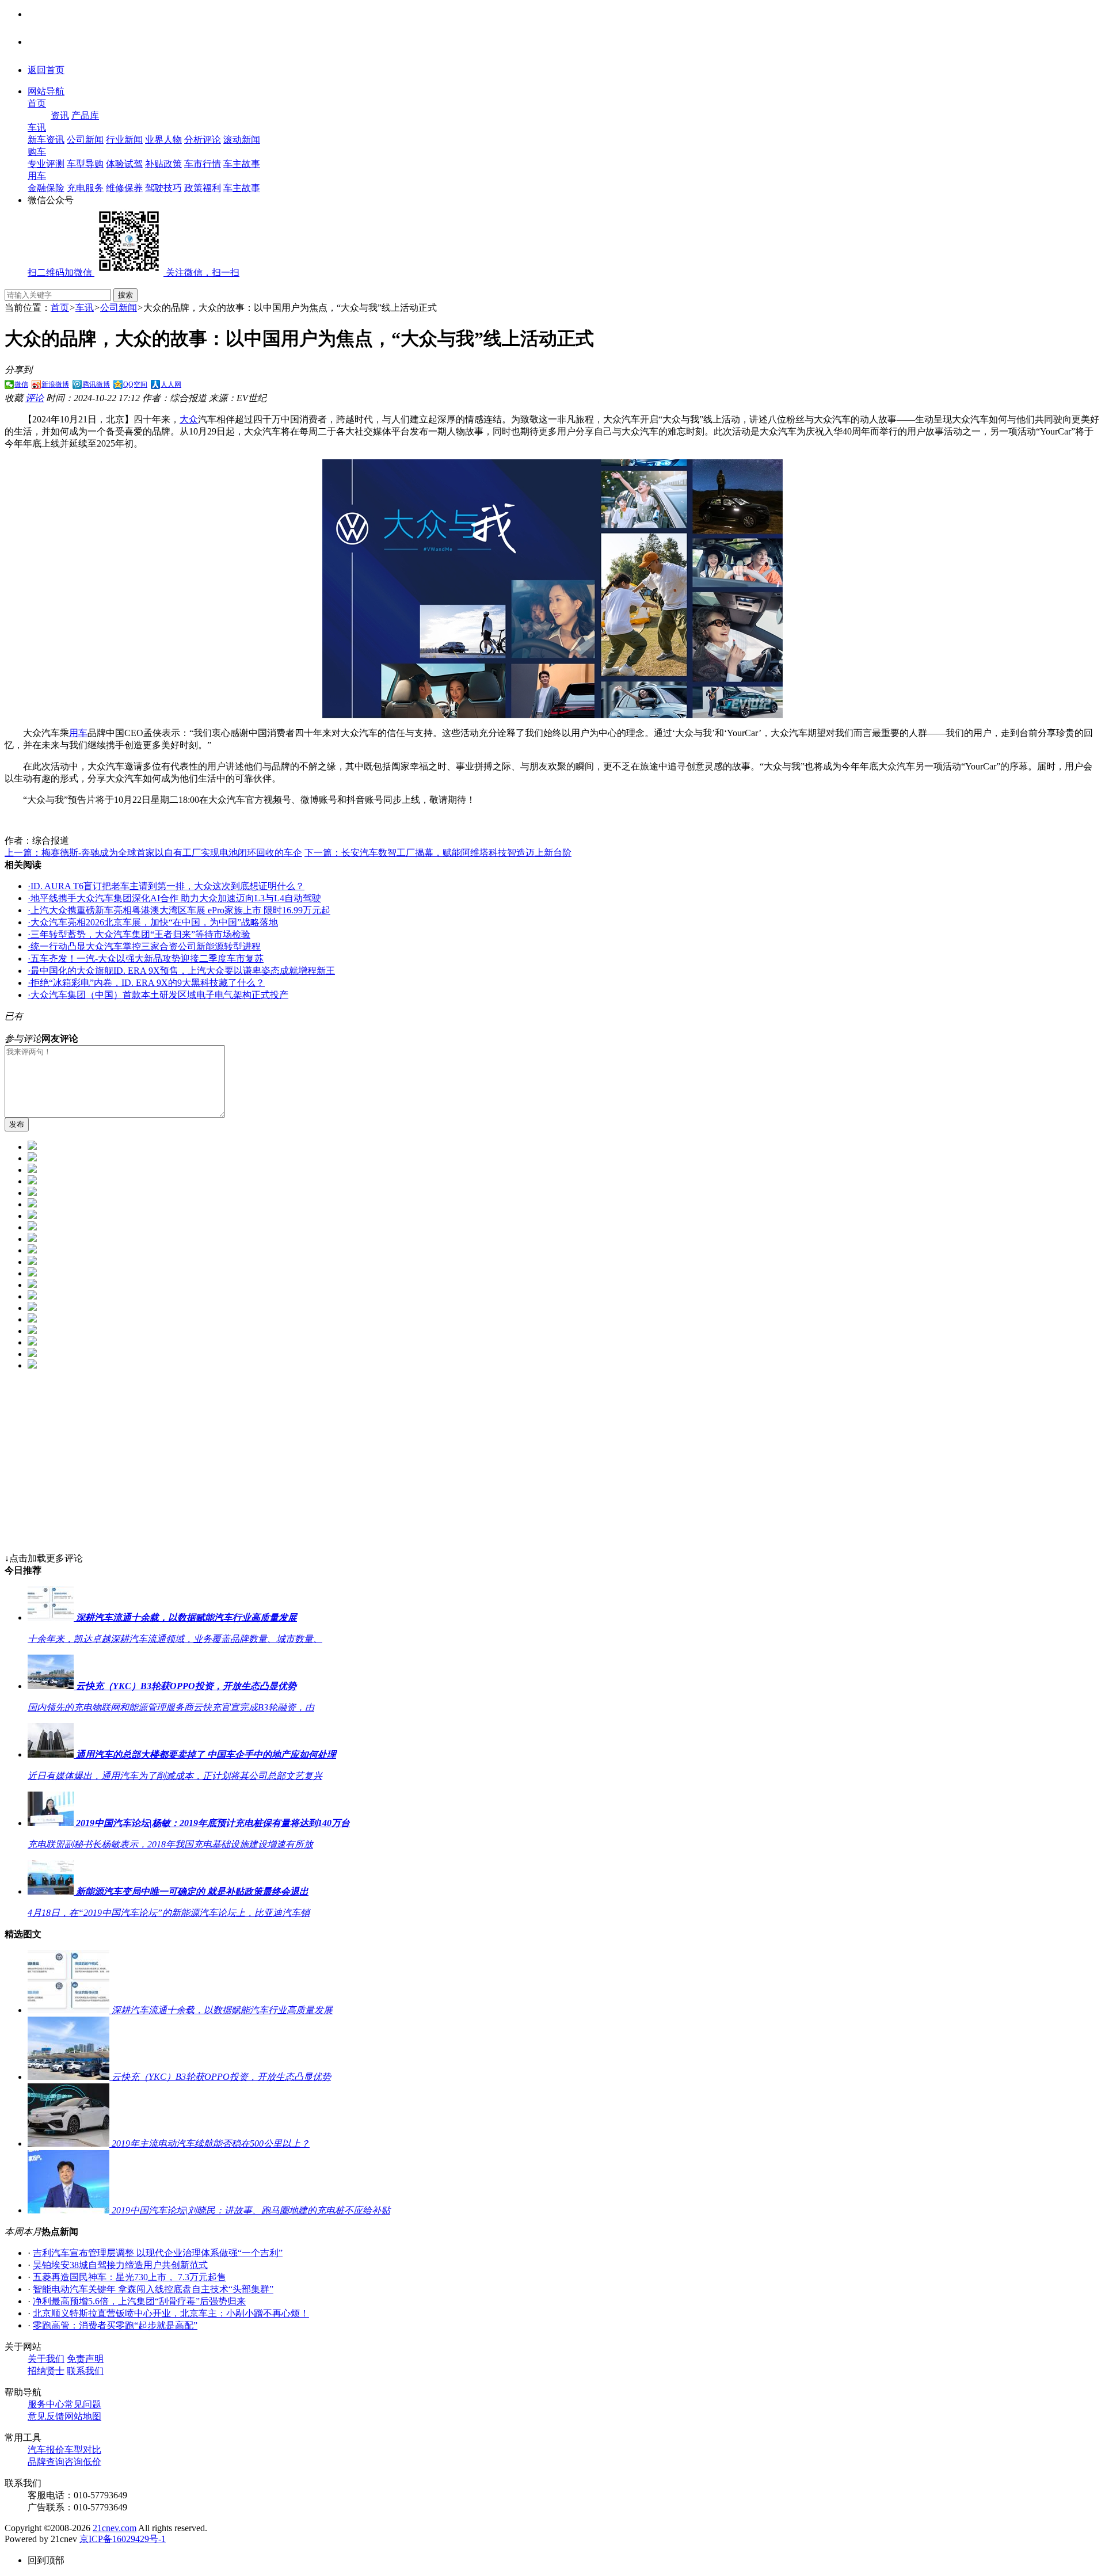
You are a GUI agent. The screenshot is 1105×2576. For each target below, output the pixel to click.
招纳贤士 (46, 2371)
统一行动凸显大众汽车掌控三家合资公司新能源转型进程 (144, 946)
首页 (37, 103)
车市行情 (203, 164)
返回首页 (46, 70)
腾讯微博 (96, 384)
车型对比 (83, 2450)
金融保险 (46, 188)
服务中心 (46, 2404)
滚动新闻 (242, 140)
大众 (189, 419)
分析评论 (203, 140)
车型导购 (85, 164)
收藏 (14, 398)
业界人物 (163, 140)
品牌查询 (46, 2462)
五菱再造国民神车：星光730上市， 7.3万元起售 (129, 2277)
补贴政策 (163, 164)
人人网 (171, 384)
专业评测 (46, 164)
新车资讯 (46, 140)
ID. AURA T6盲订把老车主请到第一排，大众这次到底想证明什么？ (166, 886)
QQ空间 (135, 384)
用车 (37, 176)
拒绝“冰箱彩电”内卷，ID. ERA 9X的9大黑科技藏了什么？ (146, 983)
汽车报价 (46, 2450)
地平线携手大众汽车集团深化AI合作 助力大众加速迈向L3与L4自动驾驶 (174, 898)
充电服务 (85, 188)
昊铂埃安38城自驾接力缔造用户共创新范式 (120, 2265)
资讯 (60, 115)
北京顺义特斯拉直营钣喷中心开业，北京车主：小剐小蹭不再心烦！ (171, 2313)
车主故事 (242, 164)
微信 (21, 384)
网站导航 (46, 91)
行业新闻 (124, 140)
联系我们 (85, 2371)
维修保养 (124, 188)
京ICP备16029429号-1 (123, 2539)
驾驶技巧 (163, 188)
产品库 (85, 115)
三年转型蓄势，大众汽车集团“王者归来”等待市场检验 (139, 934)
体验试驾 (124, 164)
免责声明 (85, 2359)
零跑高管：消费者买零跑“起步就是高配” (115, 2325)
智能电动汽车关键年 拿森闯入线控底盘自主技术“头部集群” (153, 2289)
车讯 (37, 127)
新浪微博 (55, 384)
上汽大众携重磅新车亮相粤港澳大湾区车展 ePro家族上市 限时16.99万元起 (179, 910)
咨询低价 (83, 2462)
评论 (35, 398)
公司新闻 (85, 140)
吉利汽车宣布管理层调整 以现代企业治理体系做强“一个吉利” (158, 2253)
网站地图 (83, 2416)
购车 (37, 152)
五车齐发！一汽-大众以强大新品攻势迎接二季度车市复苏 (146, 959)
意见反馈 (46, 2416)
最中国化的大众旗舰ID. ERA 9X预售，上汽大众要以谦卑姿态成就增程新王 (181, 971)
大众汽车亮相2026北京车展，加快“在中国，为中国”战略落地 (153, 922)
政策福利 (203, 188)
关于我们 (46, 2359)
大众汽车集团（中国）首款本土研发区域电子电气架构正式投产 (158, 995)
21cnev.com (115, 2528)
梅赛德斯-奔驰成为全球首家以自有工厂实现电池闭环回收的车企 (153, 853)
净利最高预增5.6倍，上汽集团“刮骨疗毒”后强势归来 (139, 2301)
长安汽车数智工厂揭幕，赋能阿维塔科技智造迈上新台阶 (438, 853)
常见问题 (83, 2404)
